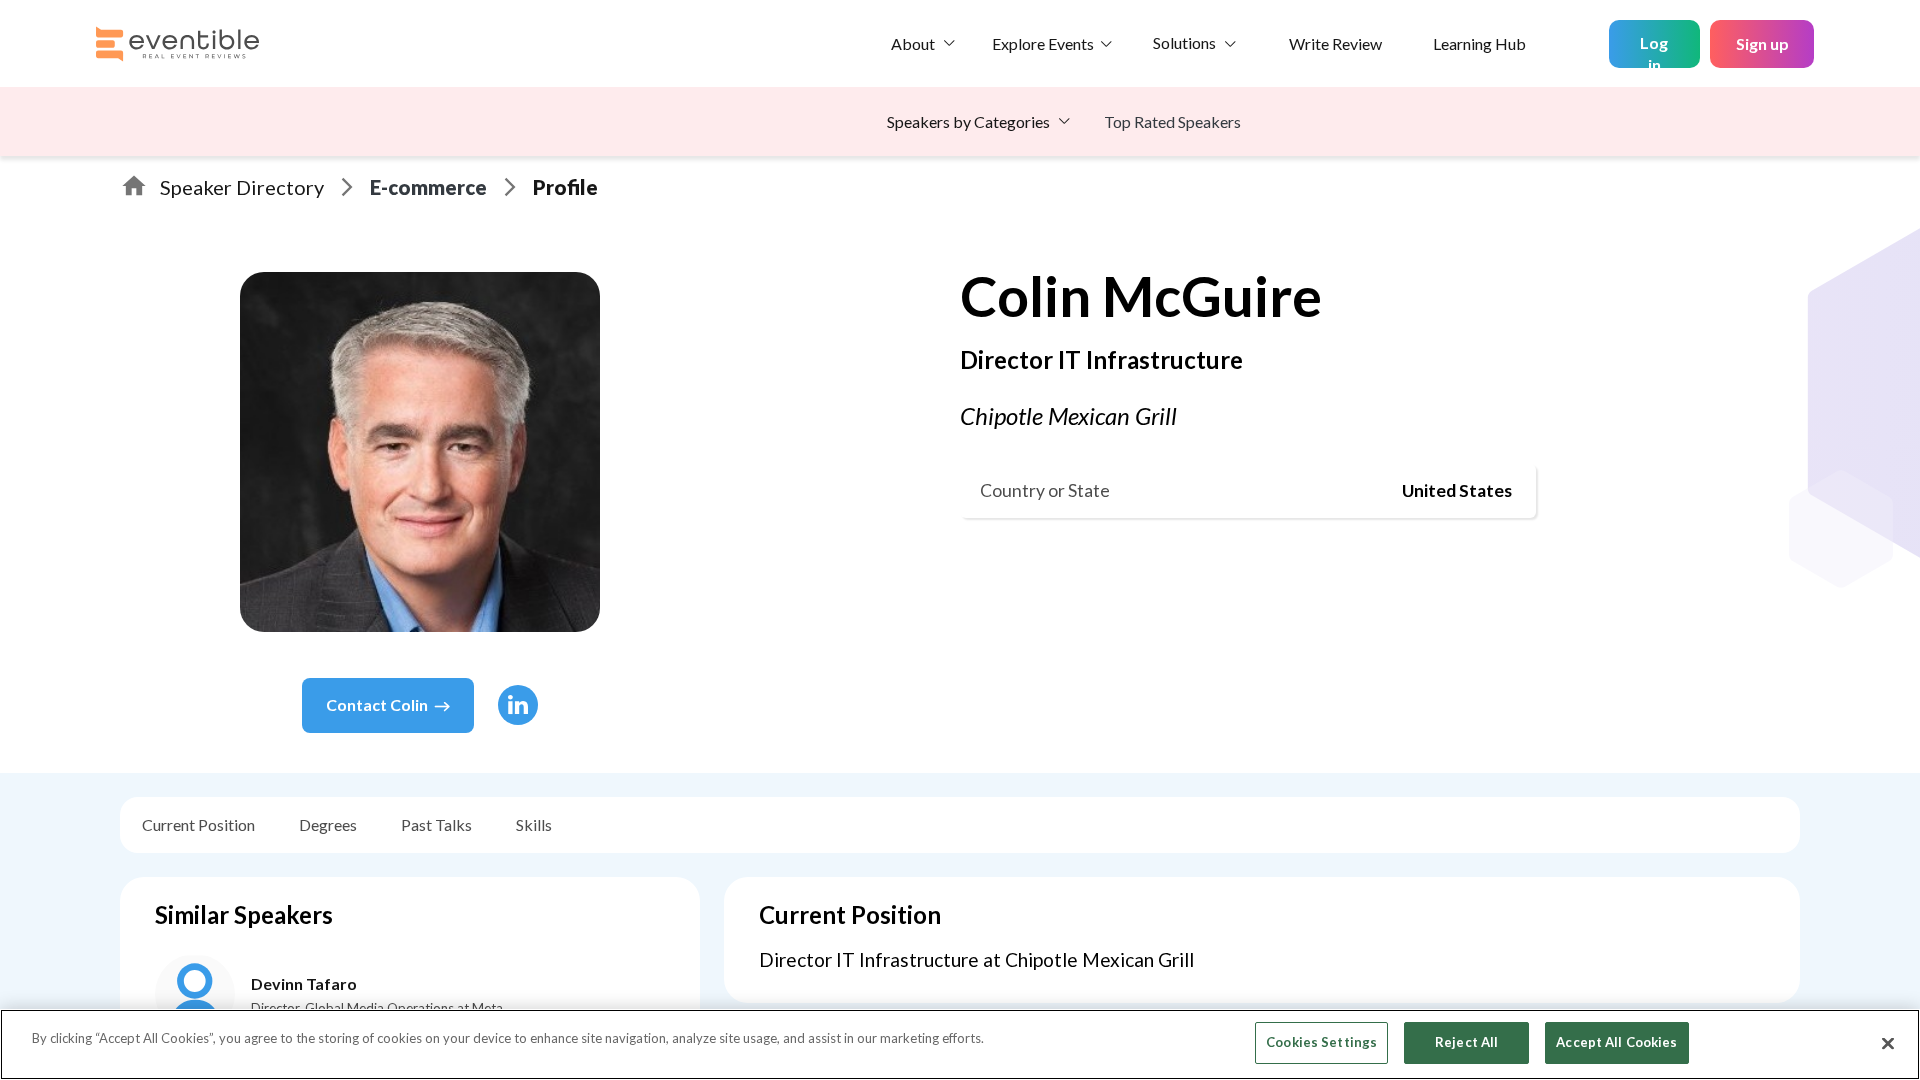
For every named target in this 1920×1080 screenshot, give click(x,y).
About (913, 43)
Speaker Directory (242, 187)
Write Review (1335, 43)
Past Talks (436, 824)
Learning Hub (1479, 43)
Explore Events (1043, 43)
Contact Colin (377, 704)
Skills (534, 824)
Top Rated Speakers (1172, 121)
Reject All (1466, 1042)
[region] (960, 1044)
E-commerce (428, 187)
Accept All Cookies (1616, 1042)
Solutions (1184, 42)
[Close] (1888, 1043)
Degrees (328, 824)
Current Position (198, 824)
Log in (1654, 50)
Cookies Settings (1321, 1042)
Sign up (1762, 43)
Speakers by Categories (968, 121)
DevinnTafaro (304, 983)
